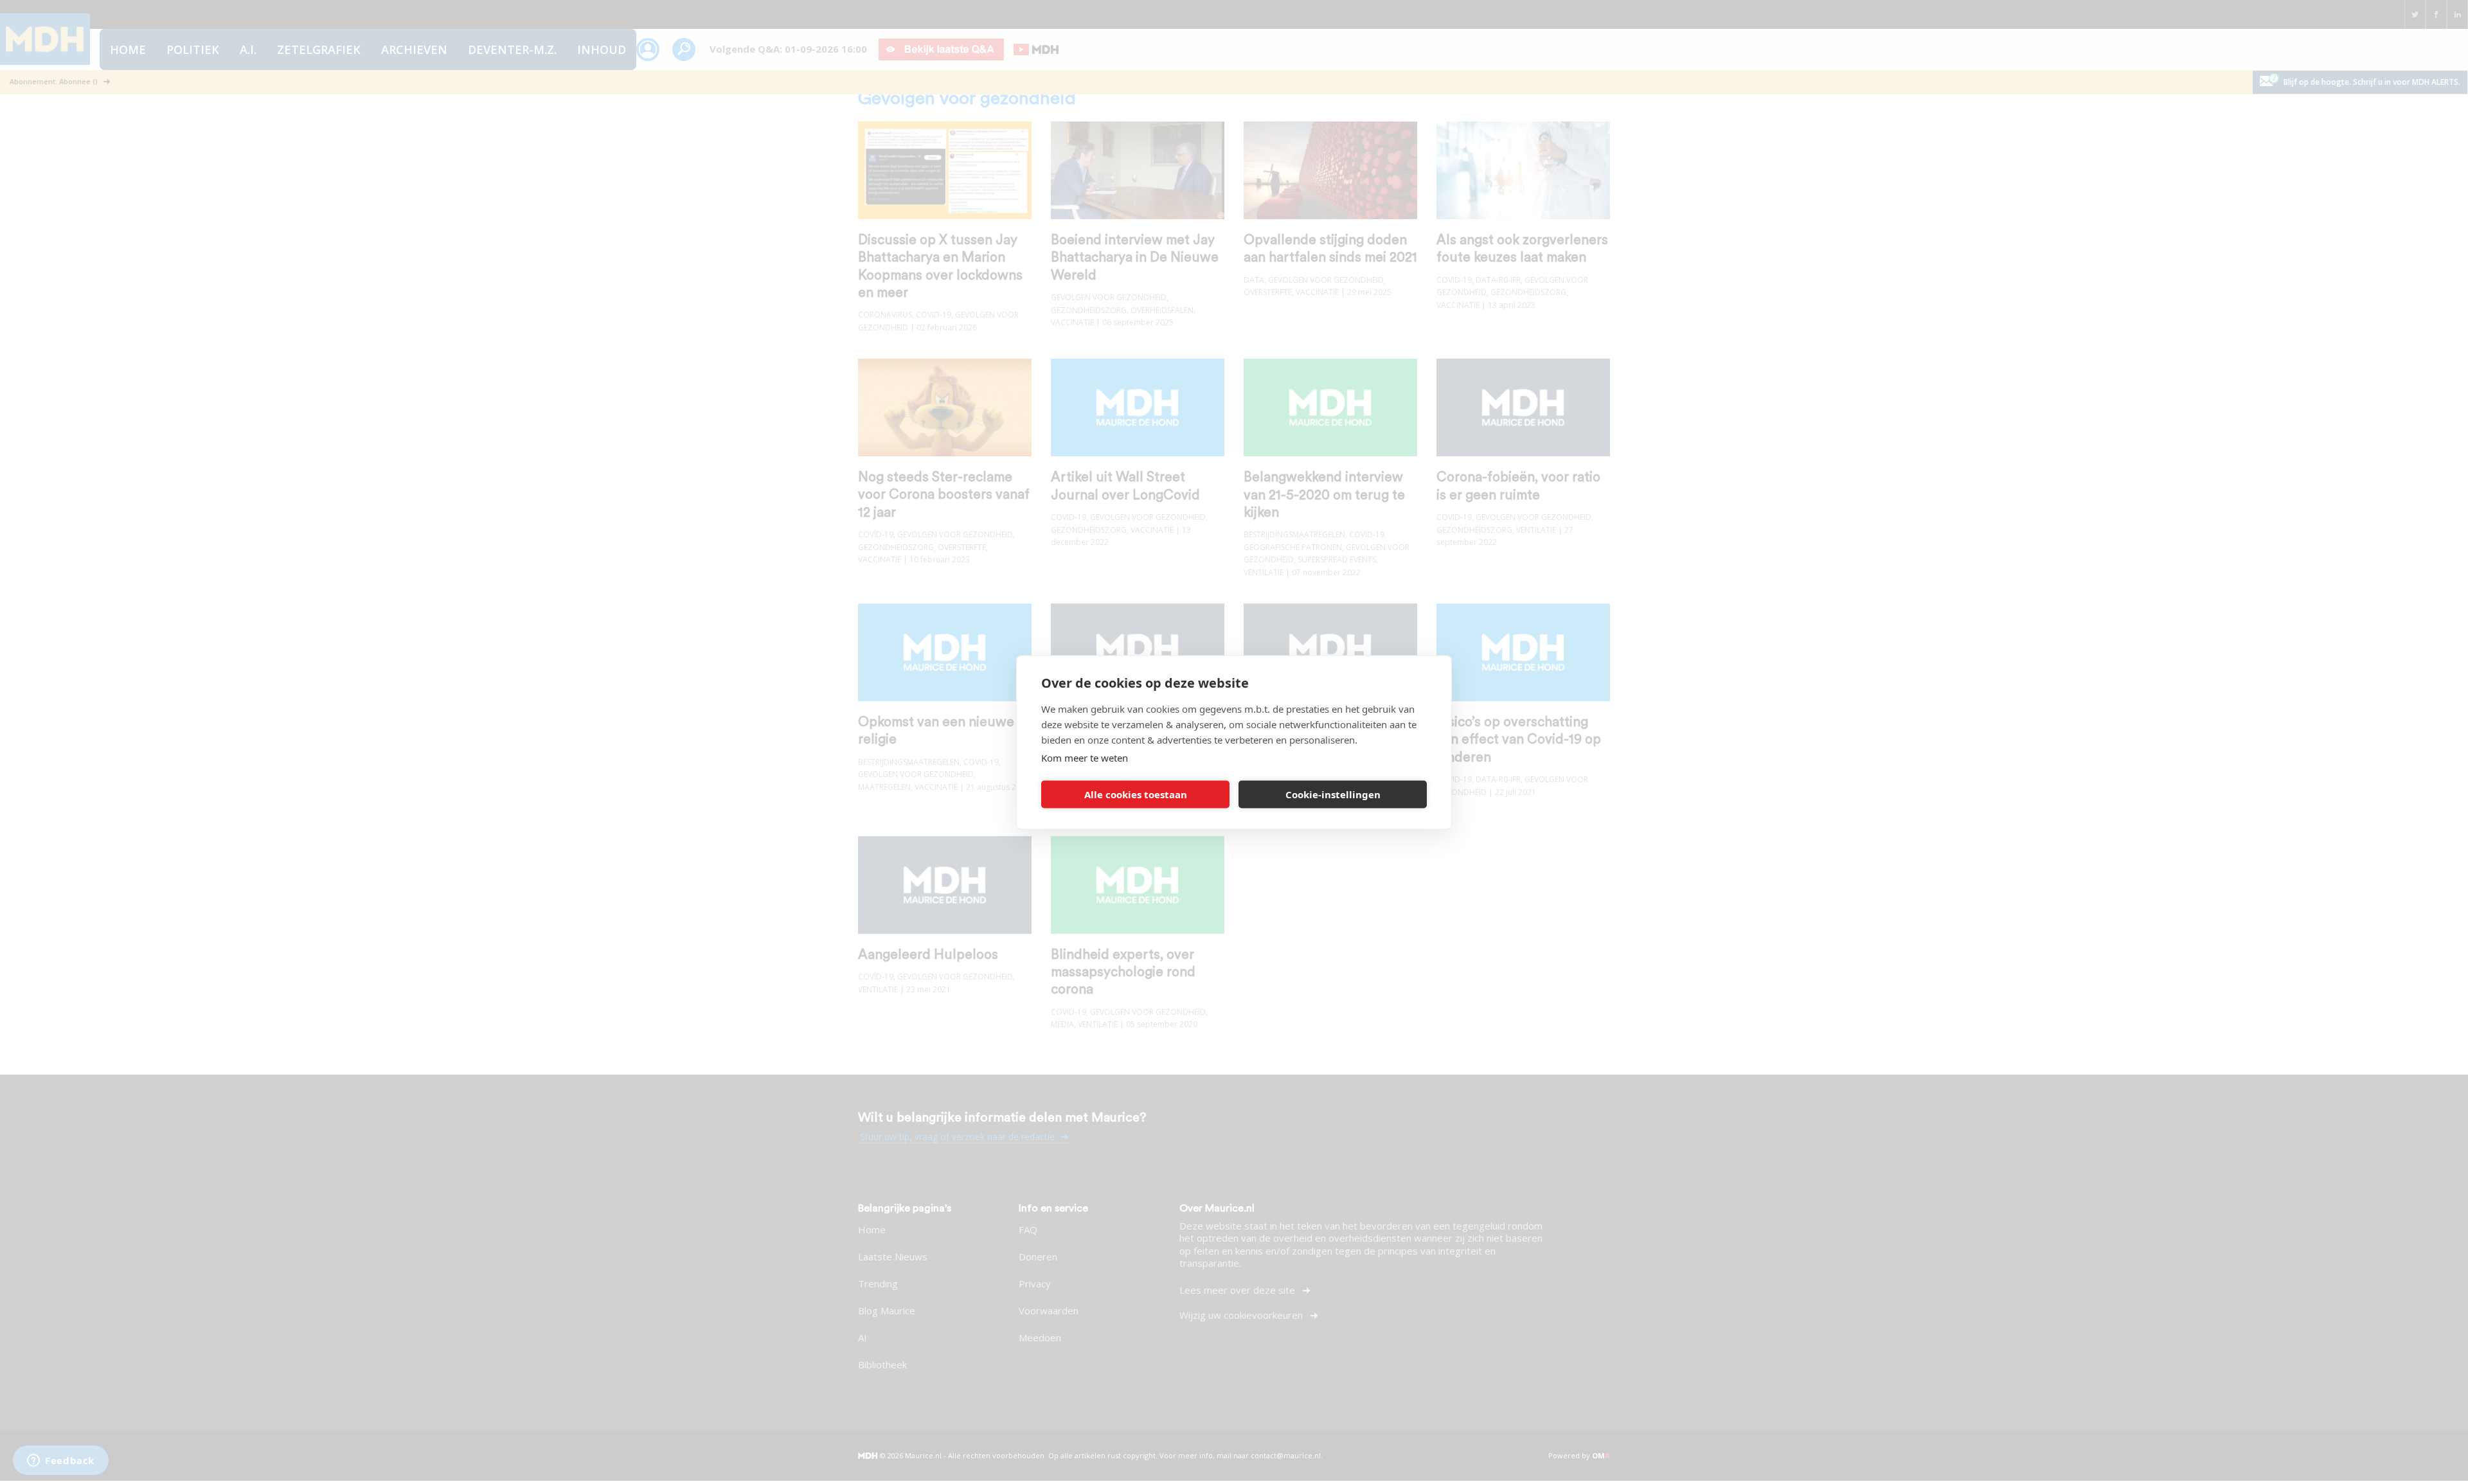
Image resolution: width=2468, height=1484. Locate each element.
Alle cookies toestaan (1136, 794)
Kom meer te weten (1085, 757)
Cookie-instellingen (1333, 794)
